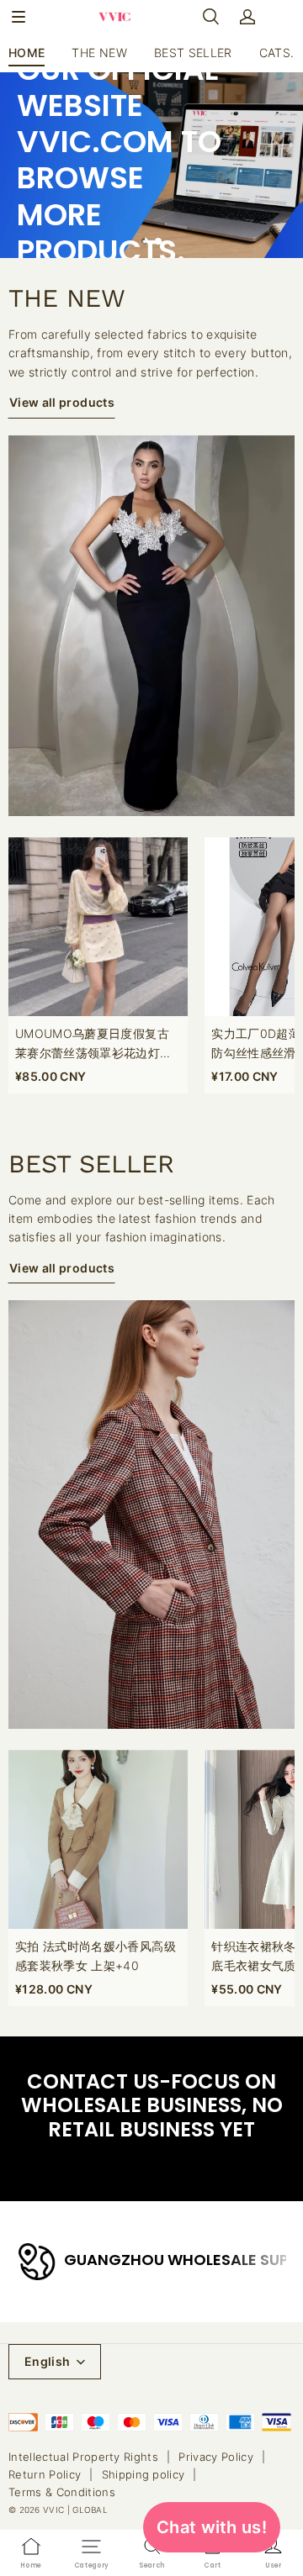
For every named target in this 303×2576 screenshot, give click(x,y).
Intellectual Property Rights (83, 2457)
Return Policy (45, 2474)
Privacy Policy (216, 2457)
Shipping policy (144, 2474)
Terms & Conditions (62, 2492)
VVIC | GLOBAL (75, 2510)
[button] (19, 17)
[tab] (145, 241)
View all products (62, 402)
